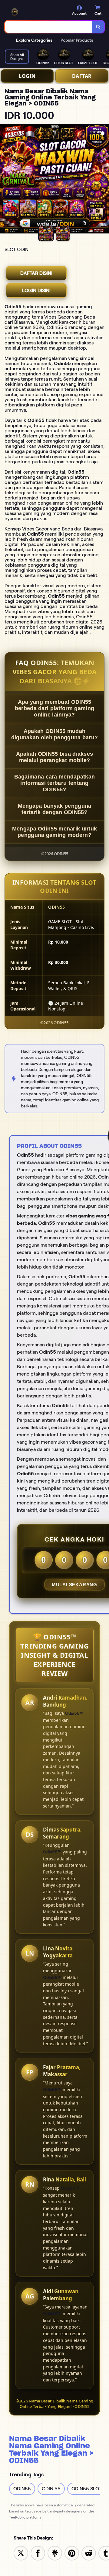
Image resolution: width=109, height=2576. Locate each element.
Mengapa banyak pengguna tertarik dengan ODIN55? (55, 809)
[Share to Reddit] (89, 2553)
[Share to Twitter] (21, 2553)
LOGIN (27, 76)
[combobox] (49, 27)
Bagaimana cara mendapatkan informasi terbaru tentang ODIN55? (55, 783)
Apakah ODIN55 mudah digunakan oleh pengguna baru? (55, 734)
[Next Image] (104, 180)
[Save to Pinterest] (72, 2553)
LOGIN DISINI (36, 290)
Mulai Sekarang (74, 1585)
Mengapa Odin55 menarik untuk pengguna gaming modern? (54, 832)
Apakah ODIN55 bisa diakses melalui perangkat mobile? (55, 757)
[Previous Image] (5, 180)
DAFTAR (82, 76)
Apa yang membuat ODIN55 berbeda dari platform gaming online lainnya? (54, 708)
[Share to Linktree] (55, 2553)
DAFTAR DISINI (36, 273)
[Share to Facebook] (38, 2553)
